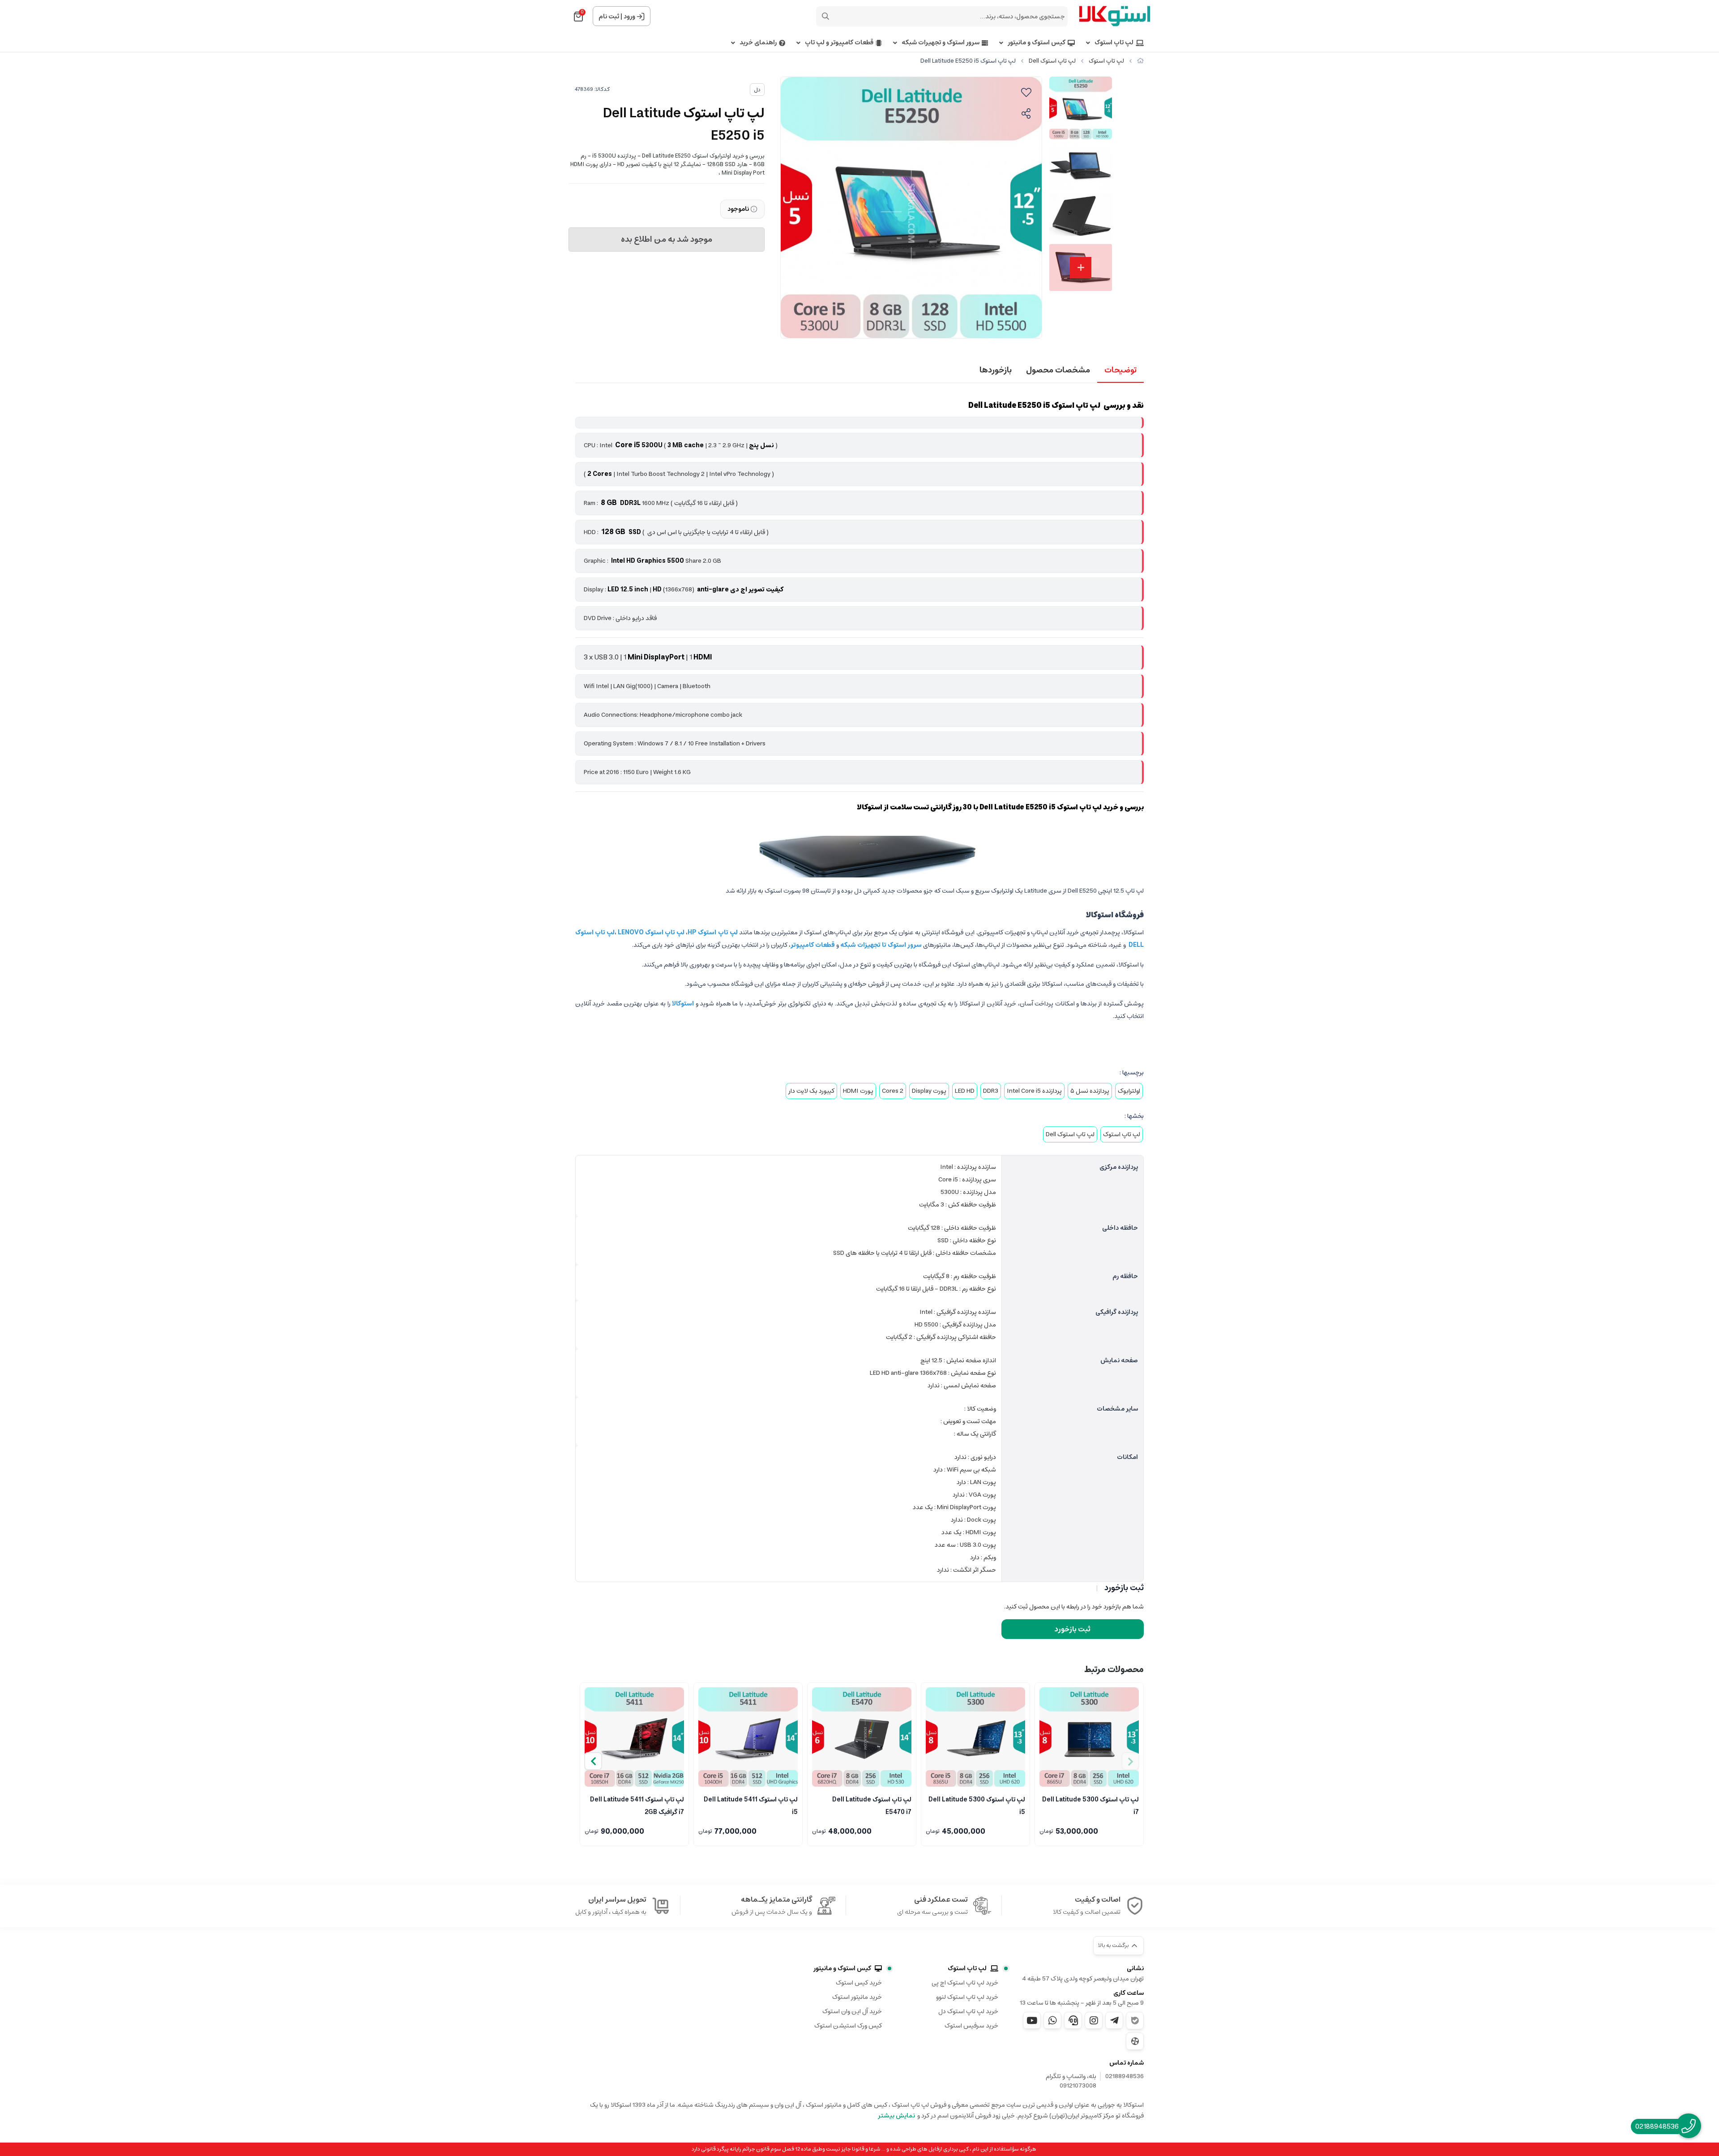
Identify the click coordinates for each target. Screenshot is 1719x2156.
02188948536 (1125, 2077)
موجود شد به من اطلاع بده (667, 240)
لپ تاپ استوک (1114, 43)
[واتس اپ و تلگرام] (1073, 2020)
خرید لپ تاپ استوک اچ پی (965, 1983)
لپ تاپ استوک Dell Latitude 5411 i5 (751, 1805)
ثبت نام (609, 17)
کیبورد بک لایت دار (811, 1091)
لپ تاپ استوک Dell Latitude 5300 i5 (977, 1805)
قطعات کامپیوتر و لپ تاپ (839, 43)
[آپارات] (1135, 2041)
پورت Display (929, 1091)
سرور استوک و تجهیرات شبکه (941, 43)
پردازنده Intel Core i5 (1034, 1091)
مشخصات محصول (1058, 370)
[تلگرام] (1114, 2020)
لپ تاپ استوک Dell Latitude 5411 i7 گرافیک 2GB (637, 1805)
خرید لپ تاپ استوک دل (968, 2011)
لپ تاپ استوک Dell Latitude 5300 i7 (1090, 1805)
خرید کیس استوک (859, 1983)
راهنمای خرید (758, 43)
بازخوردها (996, 370)
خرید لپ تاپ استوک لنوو (967, 1997)
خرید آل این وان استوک (852, 2011)
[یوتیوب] (1032, 2020)
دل (757, 90)
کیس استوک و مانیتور (1037, 43)
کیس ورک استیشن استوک (848, 2026)
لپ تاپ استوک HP (712, 933)
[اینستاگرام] (1094, 2020)
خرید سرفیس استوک (971, 2026)
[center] (825, 16)
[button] (593, 1761)
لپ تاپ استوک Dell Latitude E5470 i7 (872, 1805)
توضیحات (1120, 370)
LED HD (965, 1091)
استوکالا (684, 1004)
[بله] (1135, 2021)
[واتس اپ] (1052, 2020)
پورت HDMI (858, 1091)
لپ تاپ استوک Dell (1052, 61)
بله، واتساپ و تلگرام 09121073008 (1071, 2081)
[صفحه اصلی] (1140, 61)
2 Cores (893, 1091)
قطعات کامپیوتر (813, 945)
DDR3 (991, 1091)
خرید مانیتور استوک (857, 1997)
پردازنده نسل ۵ (1090, 1091)
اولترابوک (1129, 1091)
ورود (629, 17)
